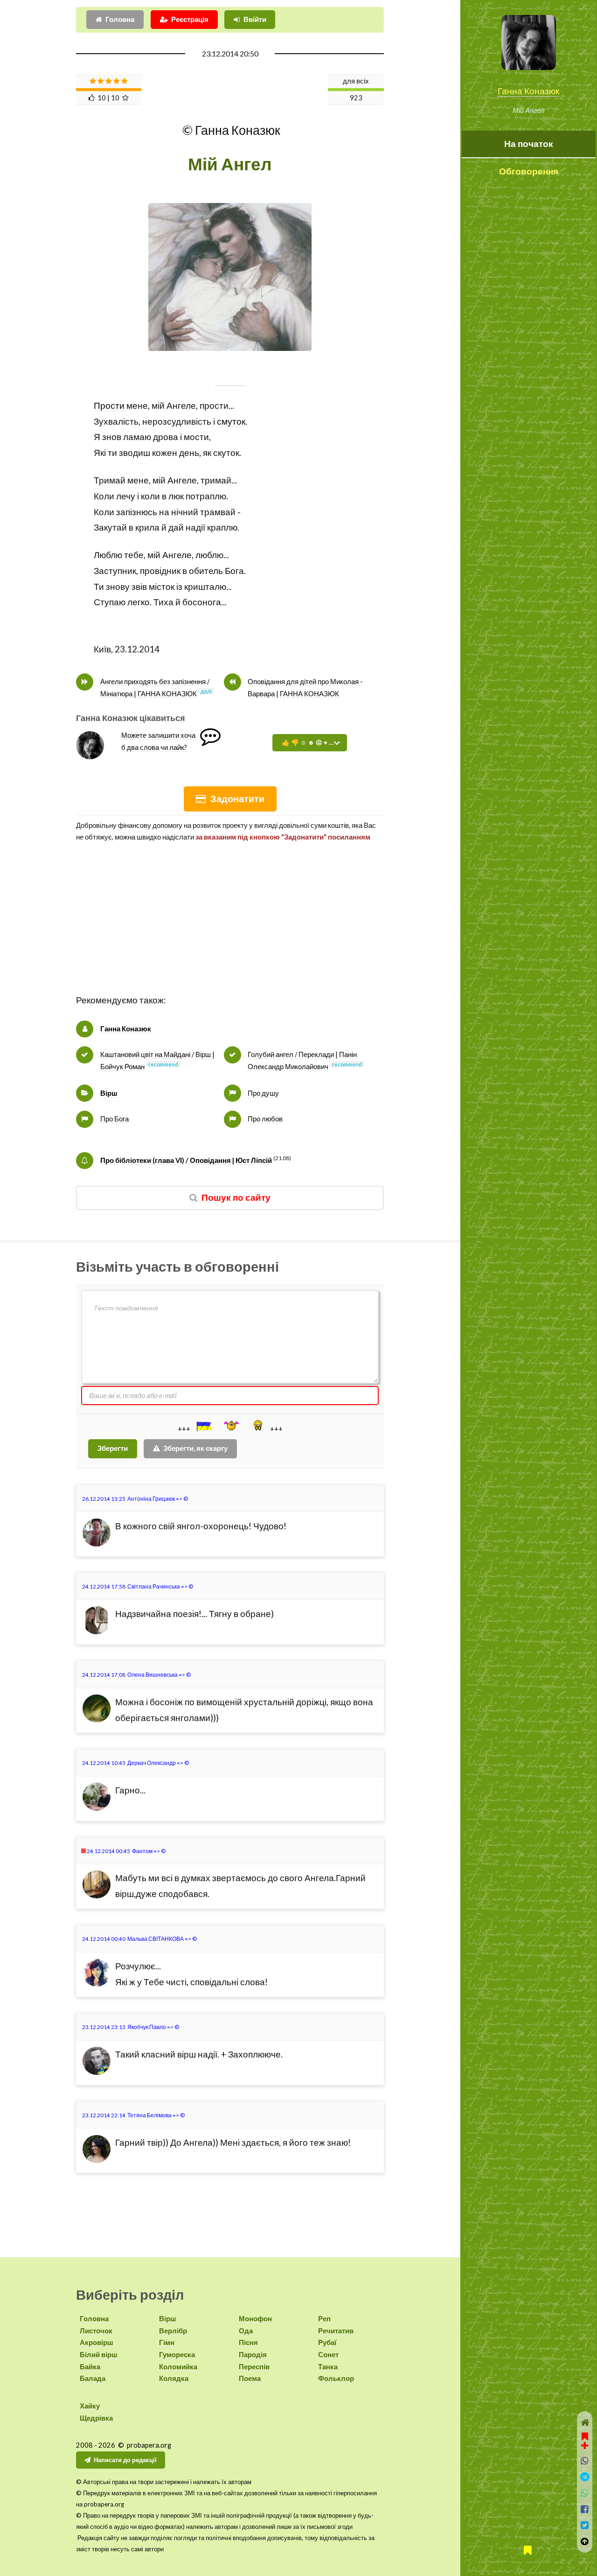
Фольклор (336, 2378)
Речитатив (336, 2331)
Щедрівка (96, 2418)
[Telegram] (585, 2477)
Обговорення (529, 171)
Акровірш (97, 2342)
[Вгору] (585, 2542)
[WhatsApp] (585, 2493)
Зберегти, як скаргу (195, 1448)
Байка (90, 2367)
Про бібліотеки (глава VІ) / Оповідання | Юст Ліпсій (186, 1160)
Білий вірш (99, 2355)
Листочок (96, 2331)
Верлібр (173, 2331)
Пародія (253, 2355)
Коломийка (178, 2367)
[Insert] (203, 1426)
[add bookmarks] (585, 2440)
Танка (328, 2367)
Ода (246, 2331)
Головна (120, 19)
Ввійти (255, 19)
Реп (324, 2319)
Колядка (174, 2378)
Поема (250, 2378)
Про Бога (115, 1119)
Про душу (263, 1093)
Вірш (109, 1093)
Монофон (255, 2319)
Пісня (248, 2342)
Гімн (167, 2342)
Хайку (90, 2406)
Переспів (254, 2367)
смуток (231, 421)
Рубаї (327, 2342)
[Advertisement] (230, 927)
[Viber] (585, 2461)
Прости (109, 406)
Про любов (265, 1119)
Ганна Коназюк (528, 91)
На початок (529, 144)
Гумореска (177, 2355)
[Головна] (585, 2423)
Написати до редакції (125, 2460)
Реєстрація (190, 19)
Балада (93, 2378)
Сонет (328, 2355)
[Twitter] (585, 2525)
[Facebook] (585, 2509)
